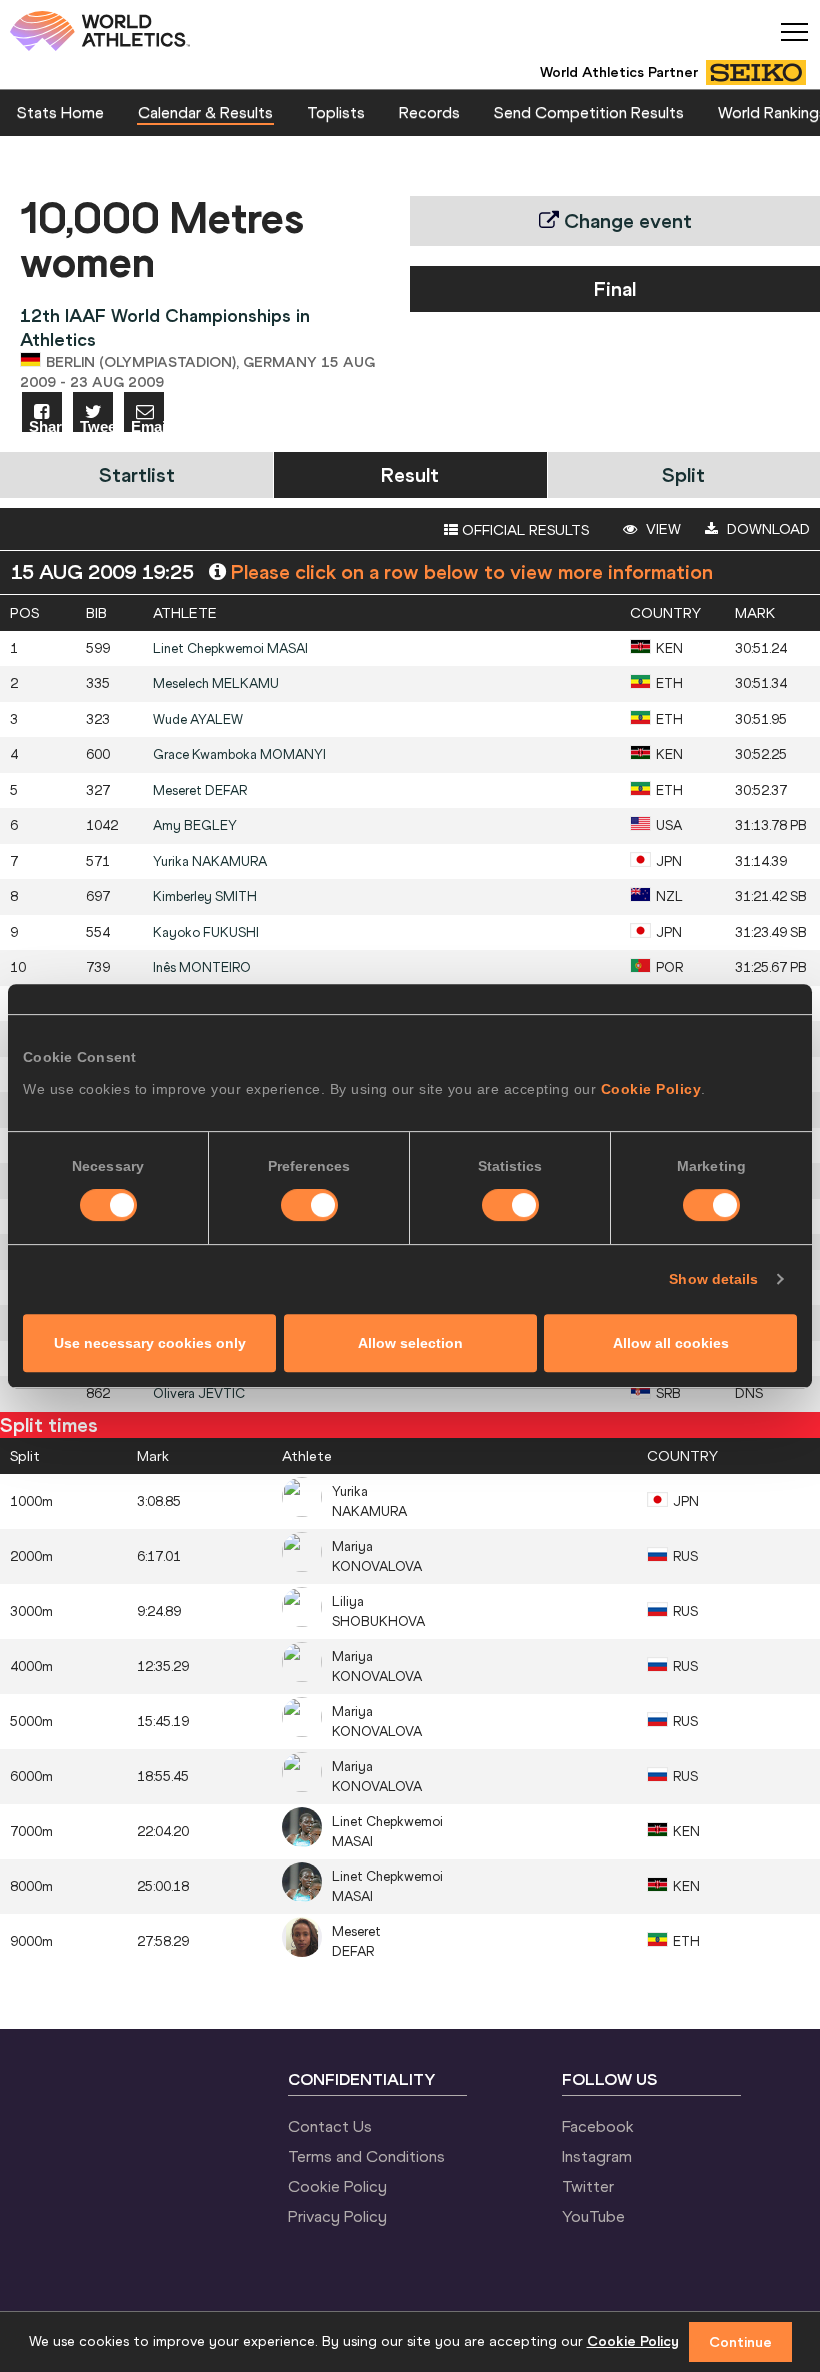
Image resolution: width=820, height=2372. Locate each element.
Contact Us (330, 2126)
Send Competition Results (589, 112)
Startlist (137, 474)
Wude (198, 719)
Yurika (210, 861)
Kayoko (206, 932)
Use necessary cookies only (150, 1343)
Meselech (216, 683)
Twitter (588, 2186)
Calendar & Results (205, 112)
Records (429, 112)
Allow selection (410, 1343)
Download (766, 529)
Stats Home (60, 112)
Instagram (597, 2156)
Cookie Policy (651, 1089)
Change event (625, 220)
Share (45, 425)
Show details (713, 1279)
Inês (202, 967)
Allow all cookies (671, 1343)
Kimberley (205, 896)
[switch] (309, 1205)
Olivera (199, 1393)
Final (615, 288)
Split (683, 474)
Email (147, 425)
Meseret (200, 790)
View (661, 529)
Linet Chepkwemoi (230, 648)
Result (410, 474)
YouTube (593, 2216)
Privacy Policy (337, 2216)
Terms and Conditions (366, 2156)
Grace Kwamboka (239, 754)
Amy (195, 825)
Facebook (598, 2126)
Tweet (96, 425)
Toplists (336, 112)
